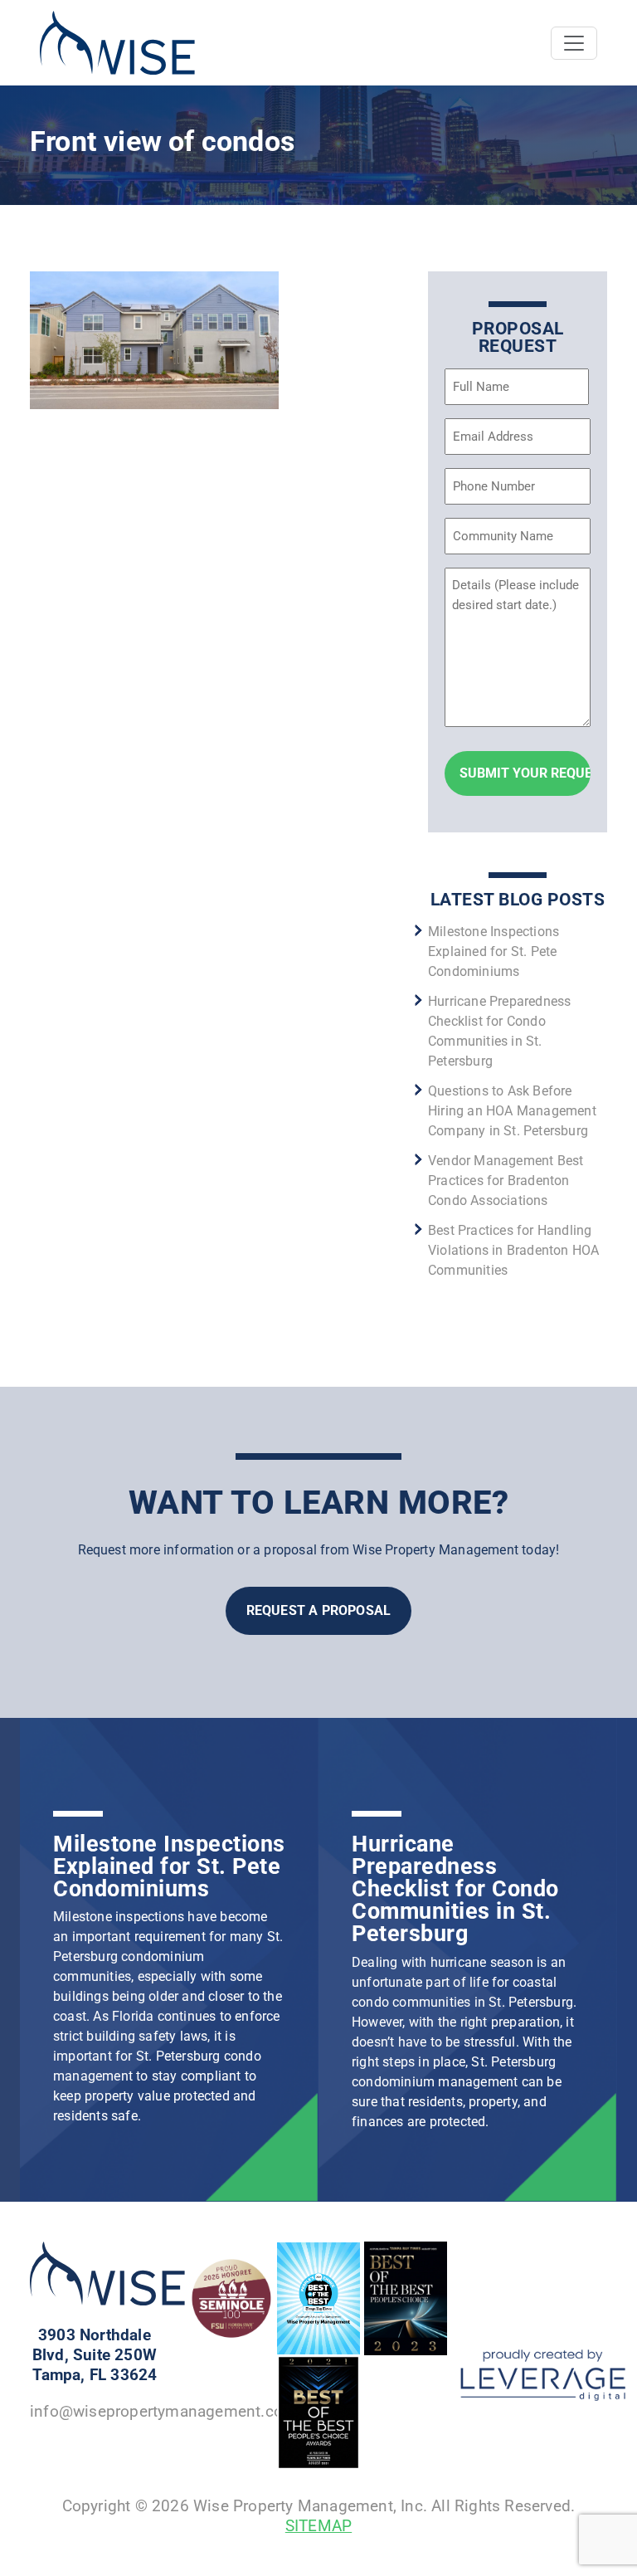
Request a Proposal (319, 1610)
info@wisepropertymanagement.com (163, 2411)
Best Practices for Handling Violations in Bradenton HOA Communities (513, 1250)
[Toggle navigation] (574, 43)
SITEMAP (318, 2526)
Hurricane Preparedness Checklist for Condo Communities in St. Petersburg (455, 1889)
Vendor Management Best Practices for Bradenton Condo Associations (506, 1181)
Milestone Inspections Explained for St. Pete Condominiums (494, 951)
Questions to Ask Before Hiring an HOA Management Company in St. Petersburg (512, 1111)
